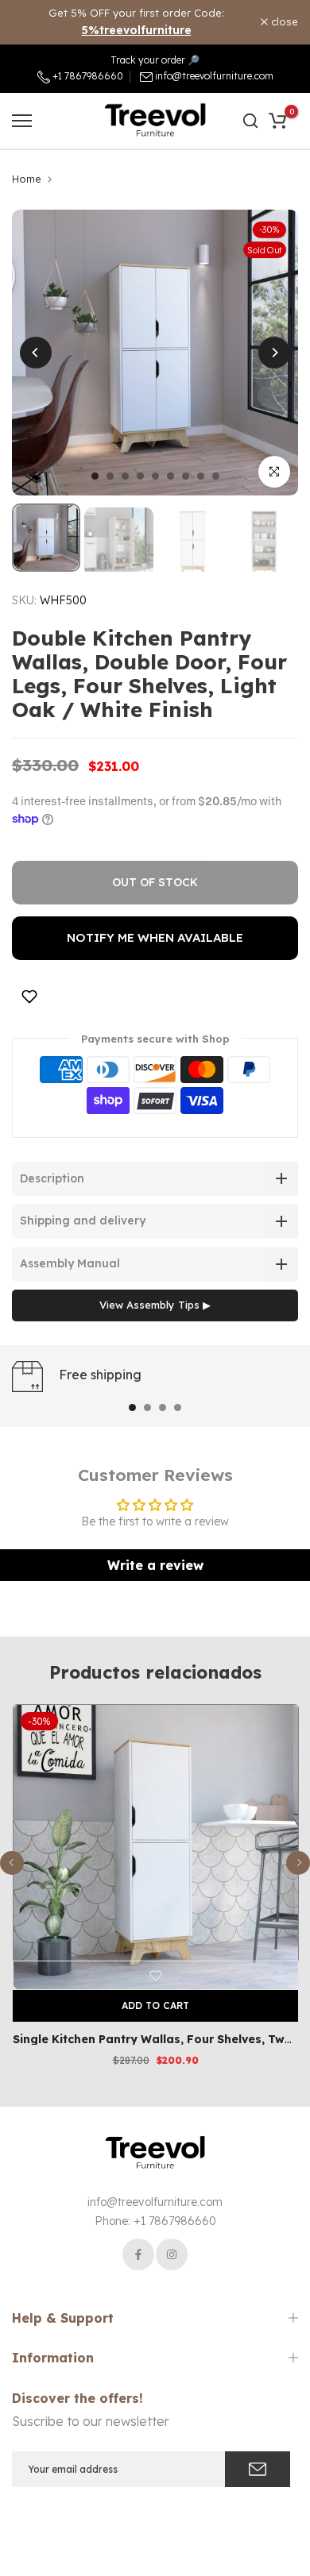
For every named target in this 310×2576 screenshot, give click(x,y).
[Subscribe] (258, 2469)
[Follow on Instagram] (172, 2254)
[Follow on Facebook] (138, 2254)
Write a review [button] (155, 1565)
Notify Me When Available (155, 937)
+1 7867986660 (87, 76)
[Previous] (36, 353)
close (283, 22)
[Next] (274, 353)
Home (27, 179)
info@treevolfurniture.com (214, 76)
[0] (277, 121)
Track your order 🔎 (155, 60)
